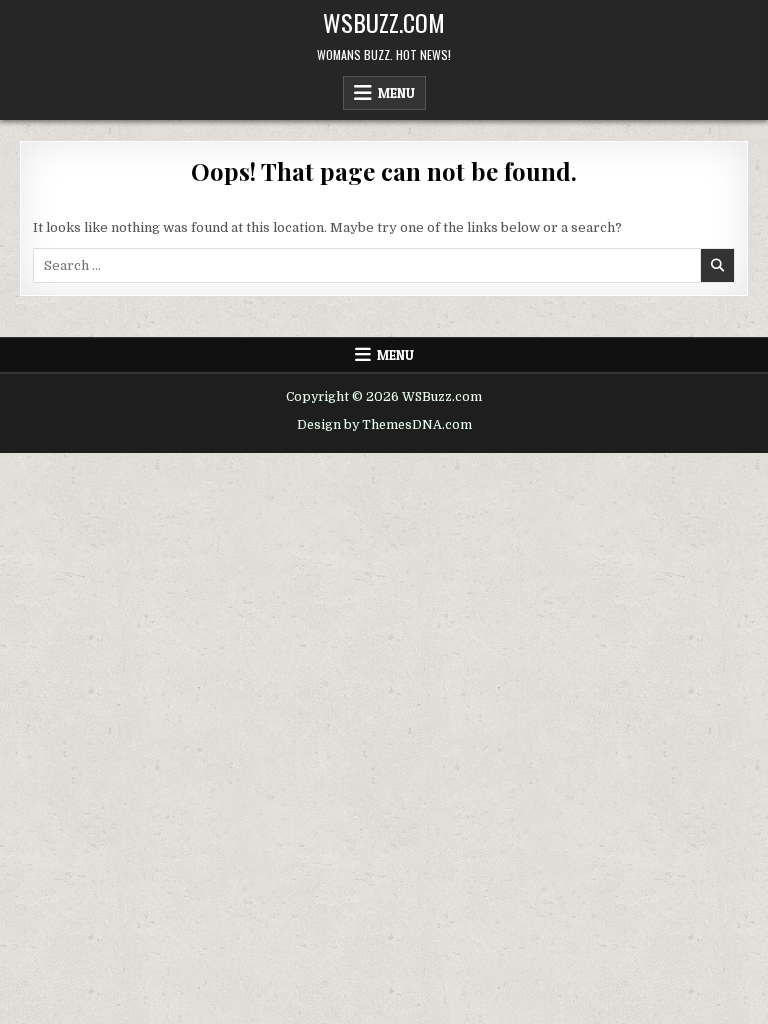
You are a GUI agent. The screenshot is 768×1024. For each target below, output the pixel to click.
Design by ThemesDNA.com (384, 425)
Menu (396, 93)
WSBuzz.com (384, 22)
